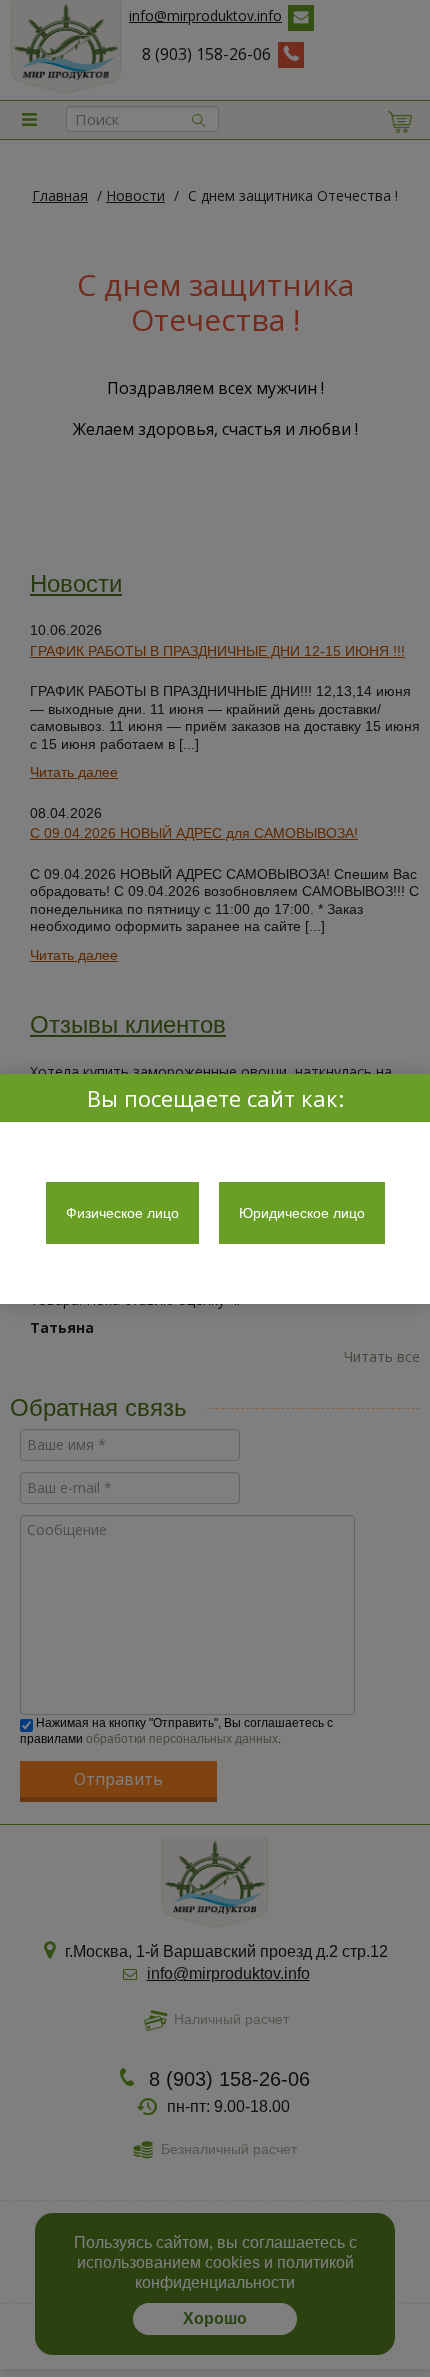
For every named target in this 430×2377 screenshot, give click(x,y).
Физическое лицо (122, 1213)
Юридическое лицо (302, 1213)
